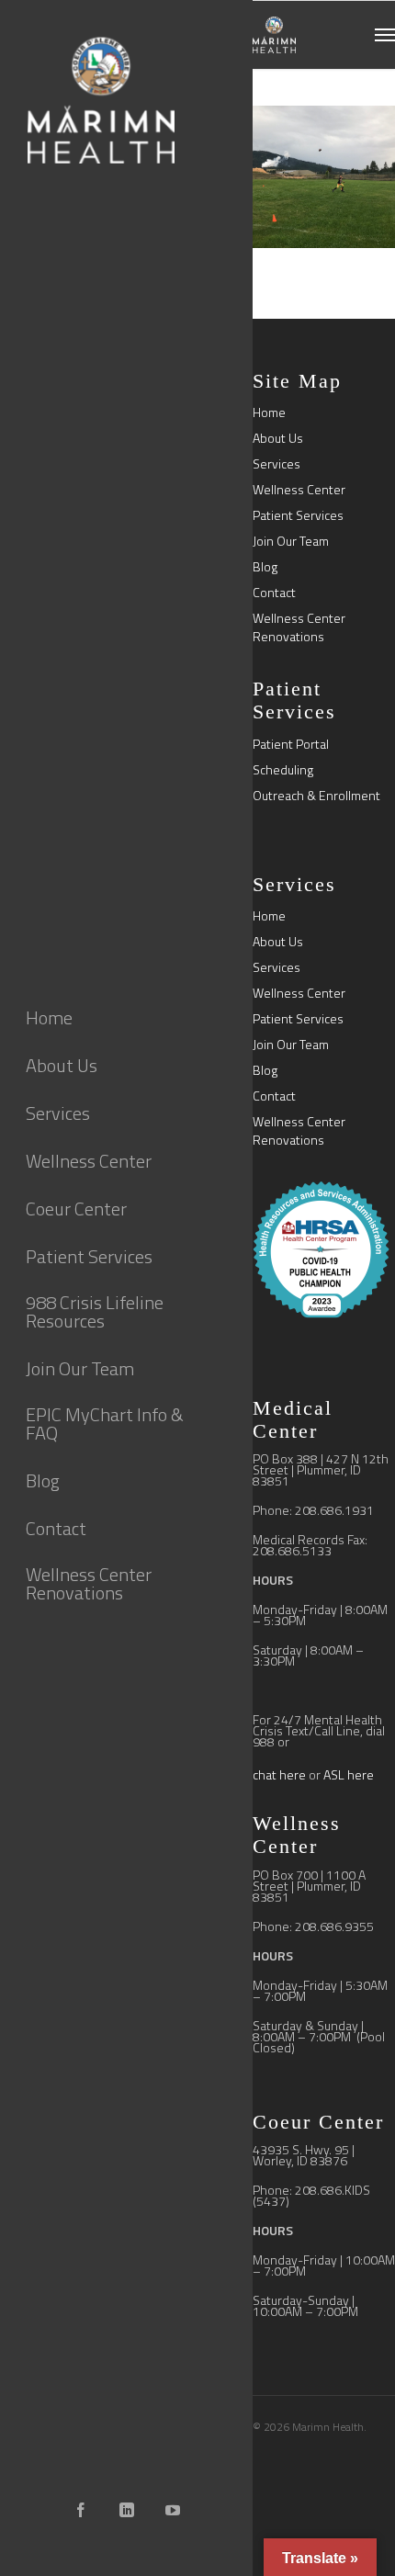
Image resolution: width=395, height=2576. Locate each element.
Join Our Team (291, 541)
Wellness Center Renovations (299, 627)
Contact (274, 593)
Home (269, 412)
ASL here (349, 1774)
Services (276, 464)
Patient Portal (291, 744)
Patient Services (298, 515)
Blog (265, 567)
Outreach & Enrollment (316, 796)
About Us (278, 438)
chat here (279, 1774)
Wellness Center (299, 490)
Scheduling (283, 770)
